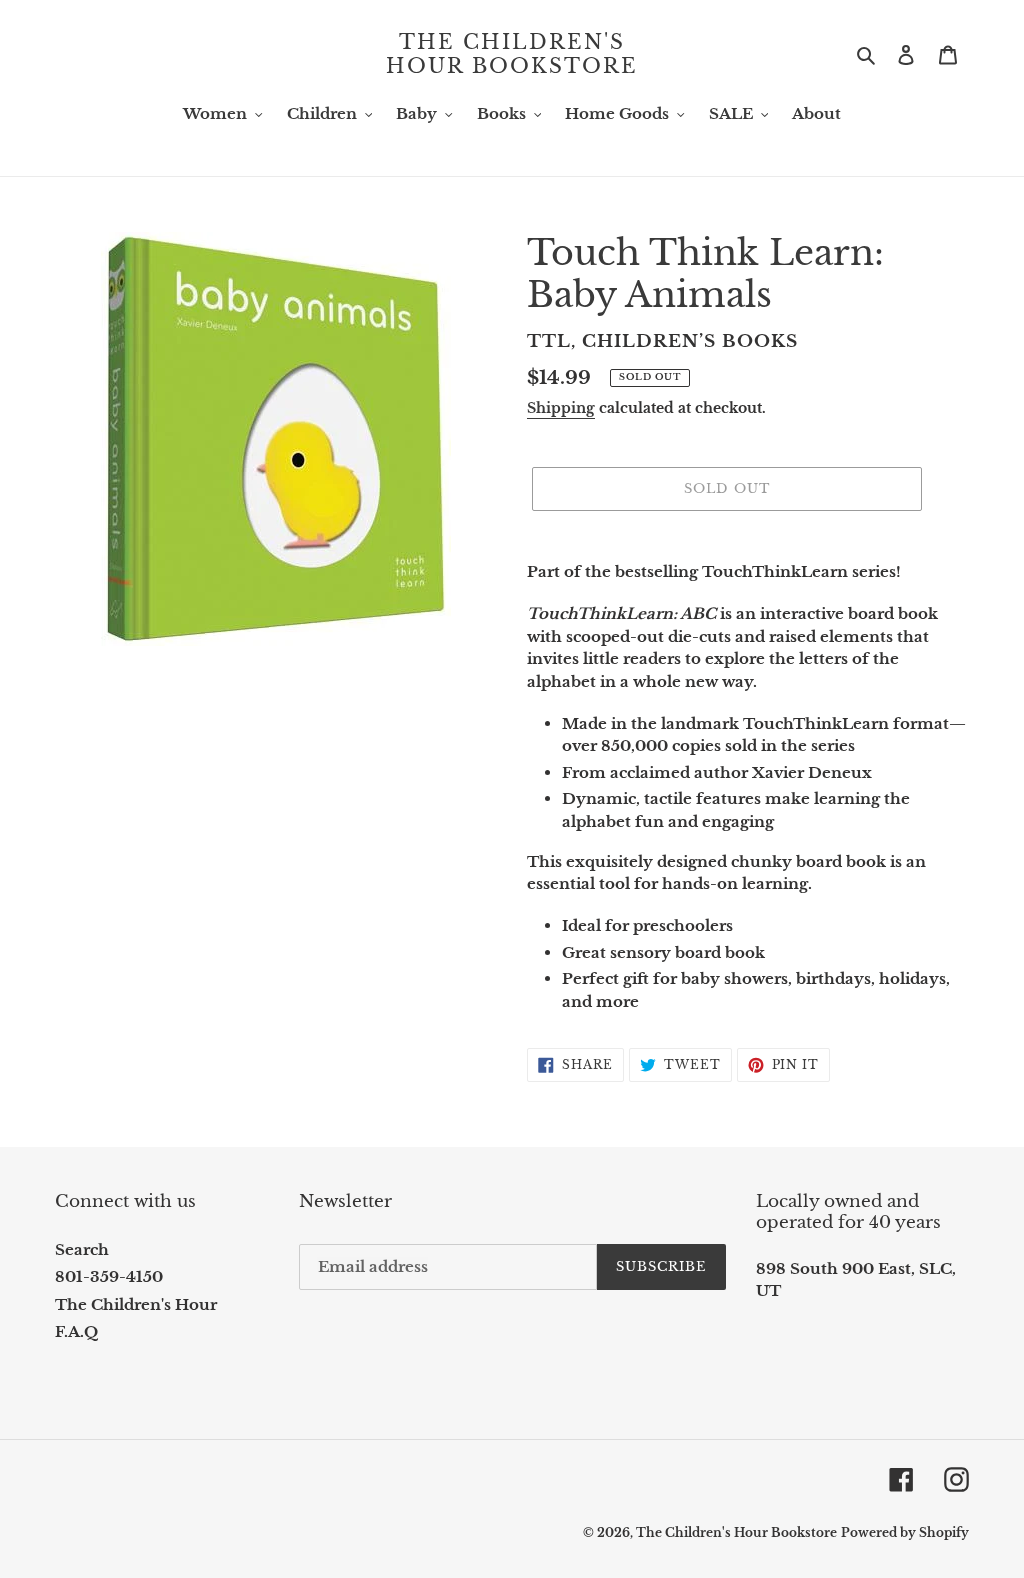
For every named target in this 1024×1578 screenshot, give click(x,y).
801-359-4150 (109, 1276)
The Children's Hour (136, 1304)
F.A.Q (76, 1331)
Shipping (561, 408)
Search (82, 1249)
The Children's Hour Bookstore (512, 54)
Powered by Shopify (905, 1532)
